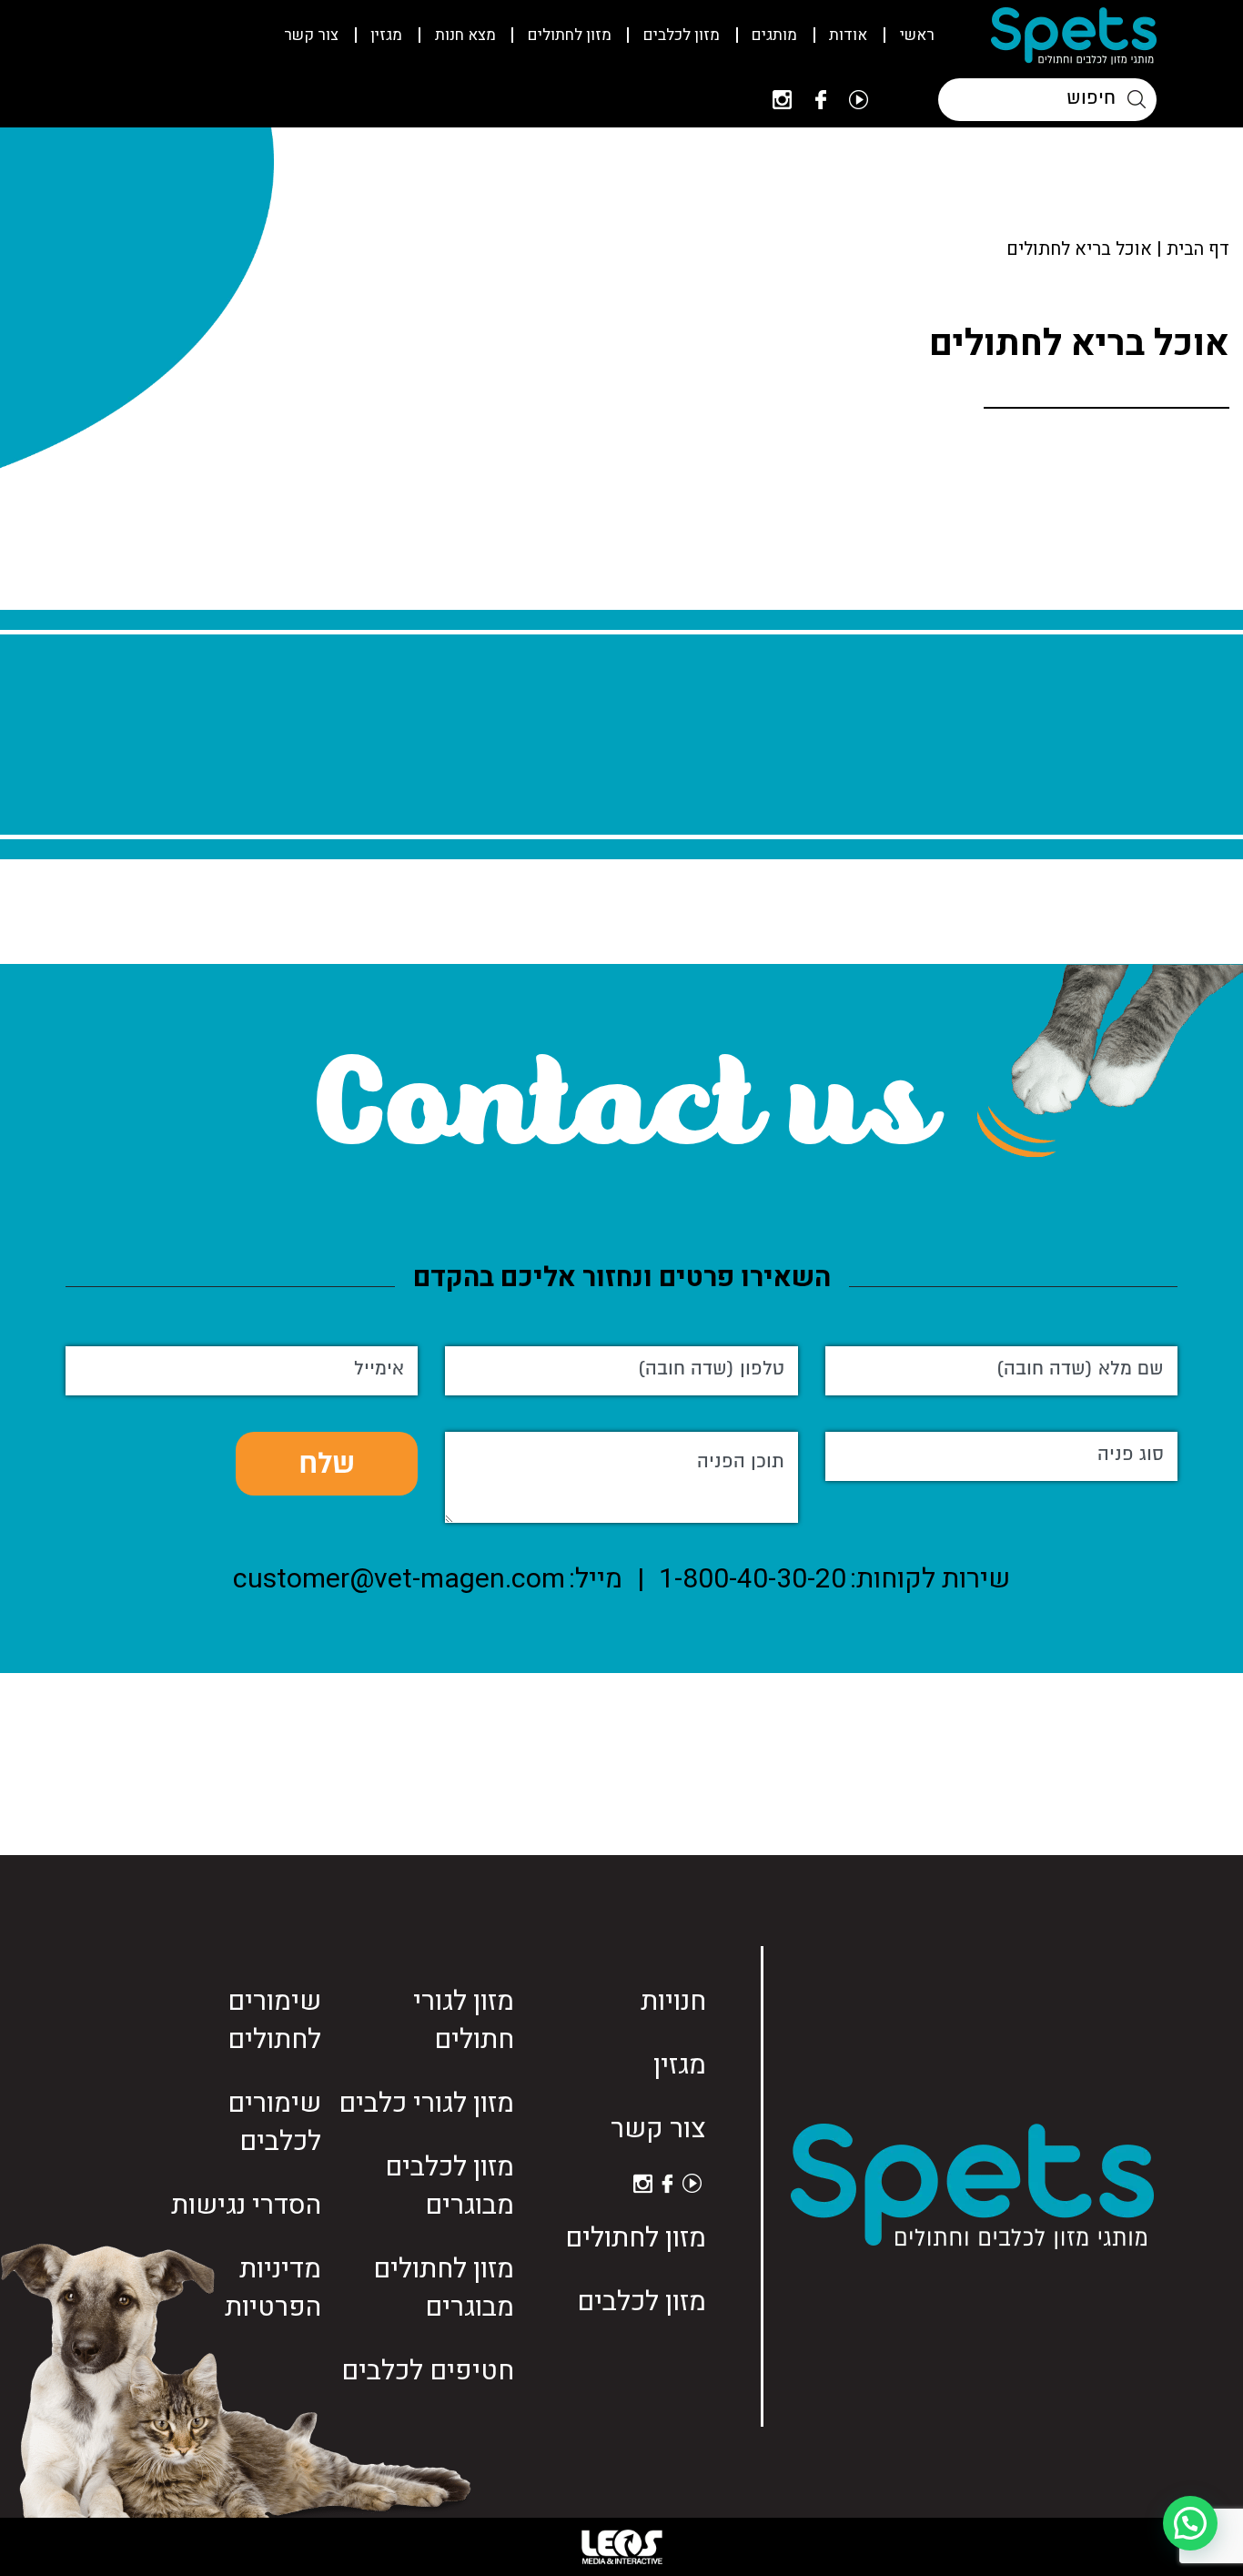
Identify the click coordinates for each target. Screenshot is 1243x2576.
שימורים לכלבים (274, 2123)
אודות (848, 35)
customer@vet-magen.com (399, 1579)
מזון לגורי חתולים (464, 2021)
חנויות (673, 2002)
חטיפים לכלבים (428, 2371)
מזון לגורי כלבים (426, 2104)
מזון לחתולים (570, 35)
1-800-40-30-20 (753, 1579)
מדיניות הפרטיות (273, 2288)
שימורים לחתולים (274, 2021)
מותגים (774, 35)
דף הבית (1198, 249)
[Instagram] (782, 100)
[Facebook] (821, 100)
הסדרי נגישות (246, 2206)
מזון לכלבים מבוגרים (450, 2186)
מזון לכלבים (682, 35)
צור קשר (311, 35)
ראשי (917, 35)
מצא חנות (465, 35)
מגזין (386, 35)
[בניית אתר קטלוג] (621, 2547)
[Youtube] (859, 100)
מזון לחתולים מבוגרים (444, 2288)
